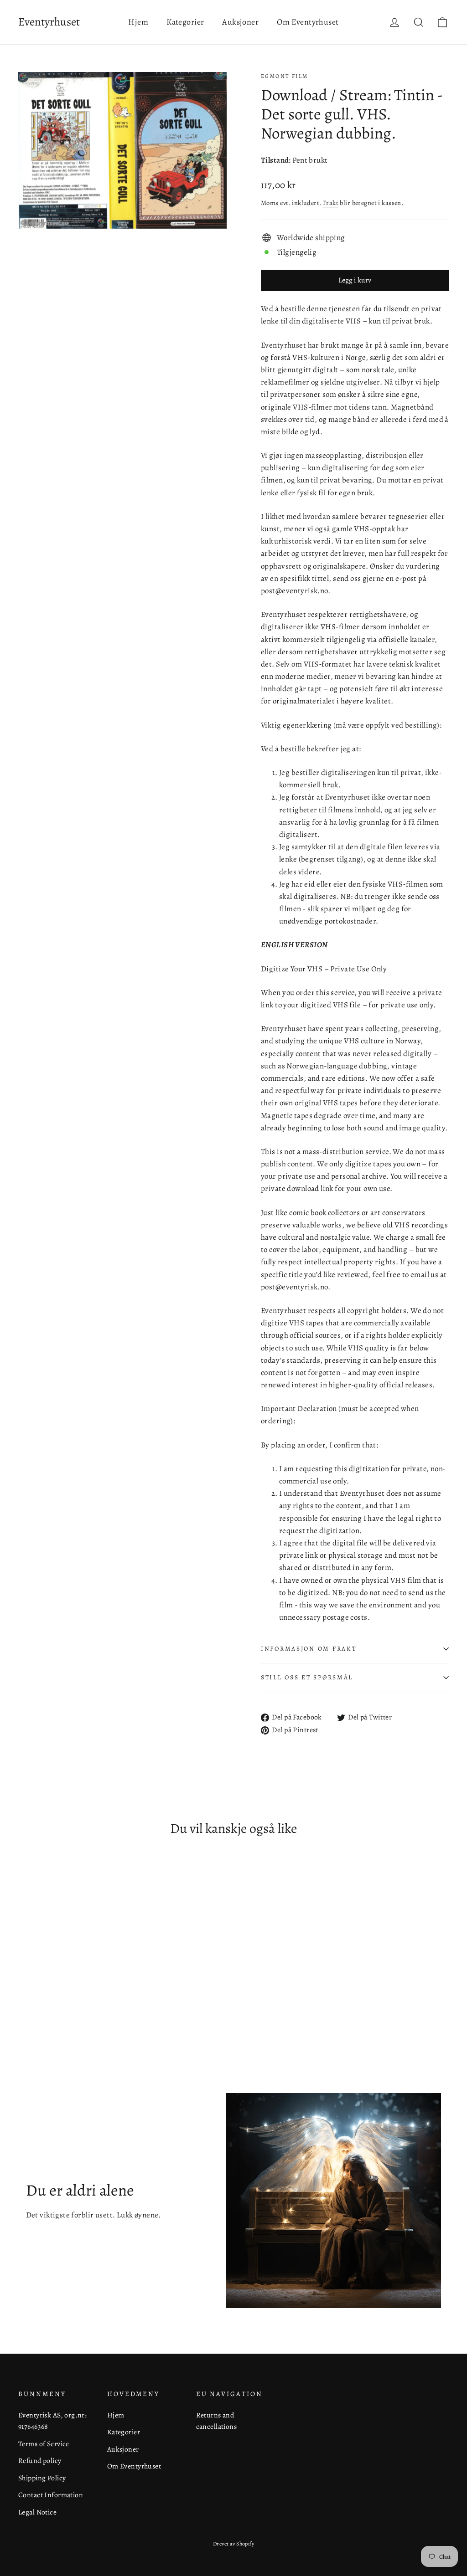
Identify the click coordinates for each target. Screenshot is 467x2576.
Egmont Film (284, 76)
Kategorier (185, 22)
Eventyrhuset (49, 22)
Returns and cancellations (217, 2421)
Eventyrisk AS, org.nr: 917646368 (52, 2421)
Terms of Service (44, 2444)
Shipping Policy (42, 2478)
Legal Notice (37, 2512)
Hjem (138, 22)
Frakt (331, 203)
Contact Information (51, 2495)
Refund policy (40, 2461)
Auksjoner (240, 22)
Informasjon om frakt (309, 1649)
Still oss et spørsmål (307, 1677)
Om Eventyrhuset (308, 22)
